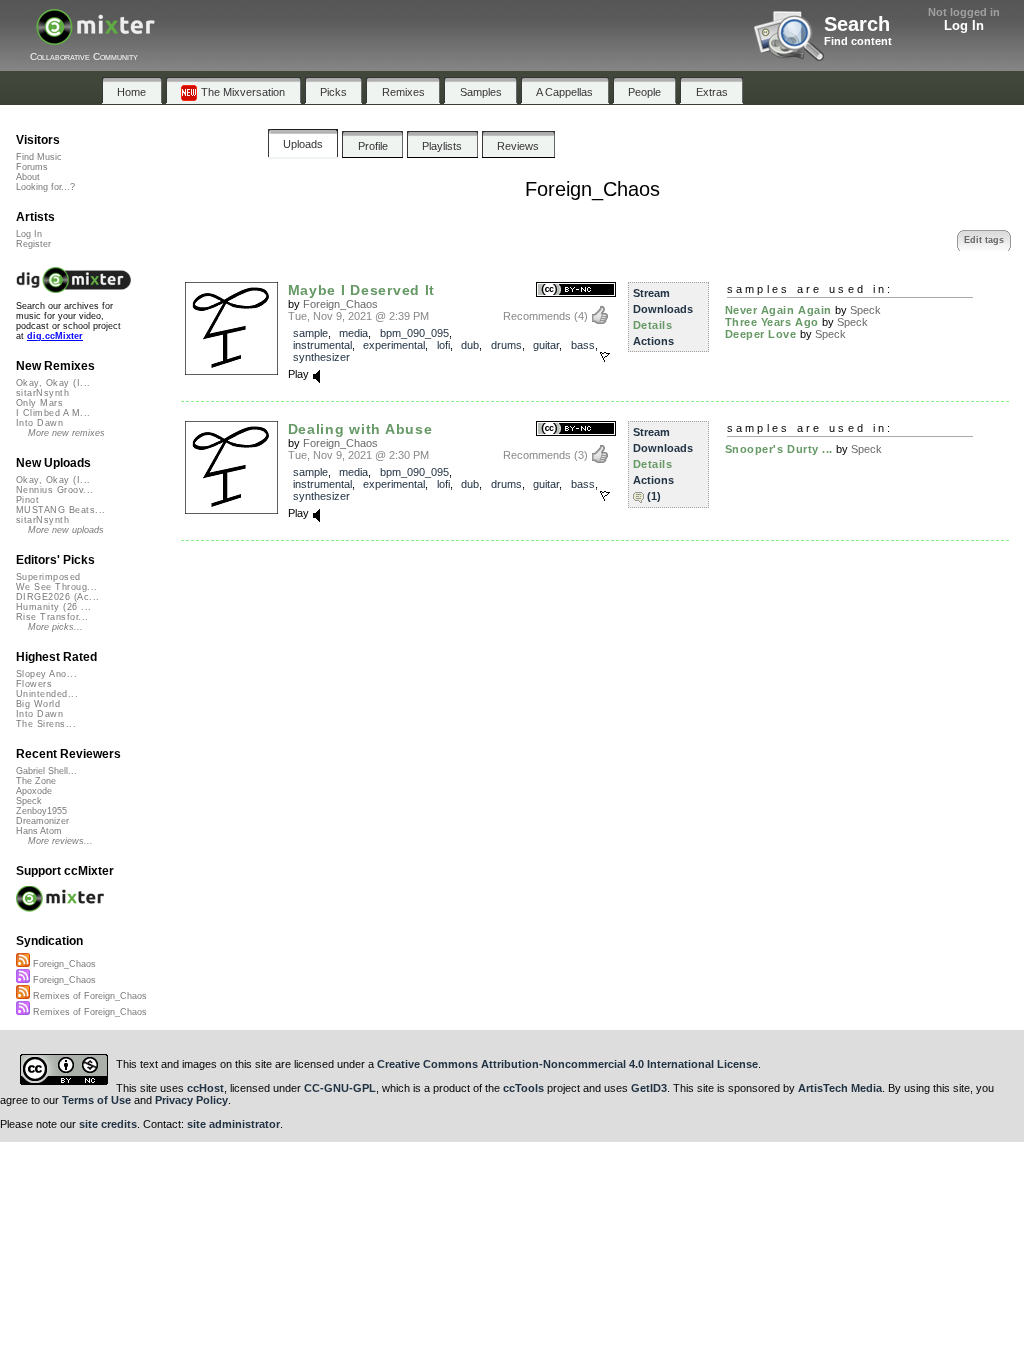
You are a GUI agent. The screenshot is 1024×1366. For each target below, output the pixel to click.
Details (653, 325)
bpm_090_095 (414, 333)
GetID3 (649, 1088)
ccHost (205, 1088)
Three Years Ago (772, 322)
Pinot (27, 500)
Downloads (663, 309)
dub (470, 345)
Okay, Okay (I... (53, 383)
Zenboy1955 (41, 811)
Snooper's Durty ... (779, 449)
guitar (546, 345)
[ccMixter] (95, 37)
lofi (443, 345)
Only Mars (39, 403)
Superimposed (48, 577)
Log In (964, 25)
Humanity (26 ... (53, 607)
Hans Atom (39, 831)
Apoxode (34, 791)
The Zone (36, 781)
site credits (108, 1124)
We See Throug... (56, 587)
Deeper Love (761, 334)
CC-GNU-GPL (340, 1088)
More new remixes (66, 433)
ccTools (523, 1088)
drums (506, 345)
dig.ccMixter (55, 336)
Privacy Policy (191, 1100)
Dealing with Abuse (360, 429)
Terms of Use (96, 1100)
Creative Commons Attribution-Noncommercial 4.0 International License (567, 1064)
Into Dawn (39, 423)
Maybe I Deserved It (362, 290)
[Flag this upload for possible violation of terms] (605, 357)
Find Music (39, 157)
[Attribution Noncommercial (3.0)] (576, 290)
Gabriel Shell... (46, 771)
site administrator (233, 1124)
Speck (865, 310)
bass (583, 345)
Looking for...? (45, 187)
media (353, 333)
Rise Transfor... (52, 617)
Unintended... (47, 694)
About (28, 177)
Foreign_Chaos (340, 304)
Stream (651, 293)
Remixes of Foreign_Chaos (88, 996)
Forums (32, 167)
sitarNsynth (42, 393)
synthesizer (321, 357)
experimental (394, 345)
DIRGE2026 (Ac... (57, 597)
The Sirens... (46, 724)
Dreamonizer (42, 821)
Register (33, 244)
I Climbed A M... (53, 413)
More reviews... (60, 841)
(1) (654, 496)
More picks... (55, 627)
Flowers (34, 684)
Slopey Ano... (46, 674)
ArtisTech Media (840, 1088)
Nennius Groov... (54, 490)
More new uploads (66, 530)
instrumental (322, 345)
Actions (653, 341)
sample (310, 333)
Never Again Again (778, 310)
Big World (38, 704)
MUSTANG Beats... (60, 510)
